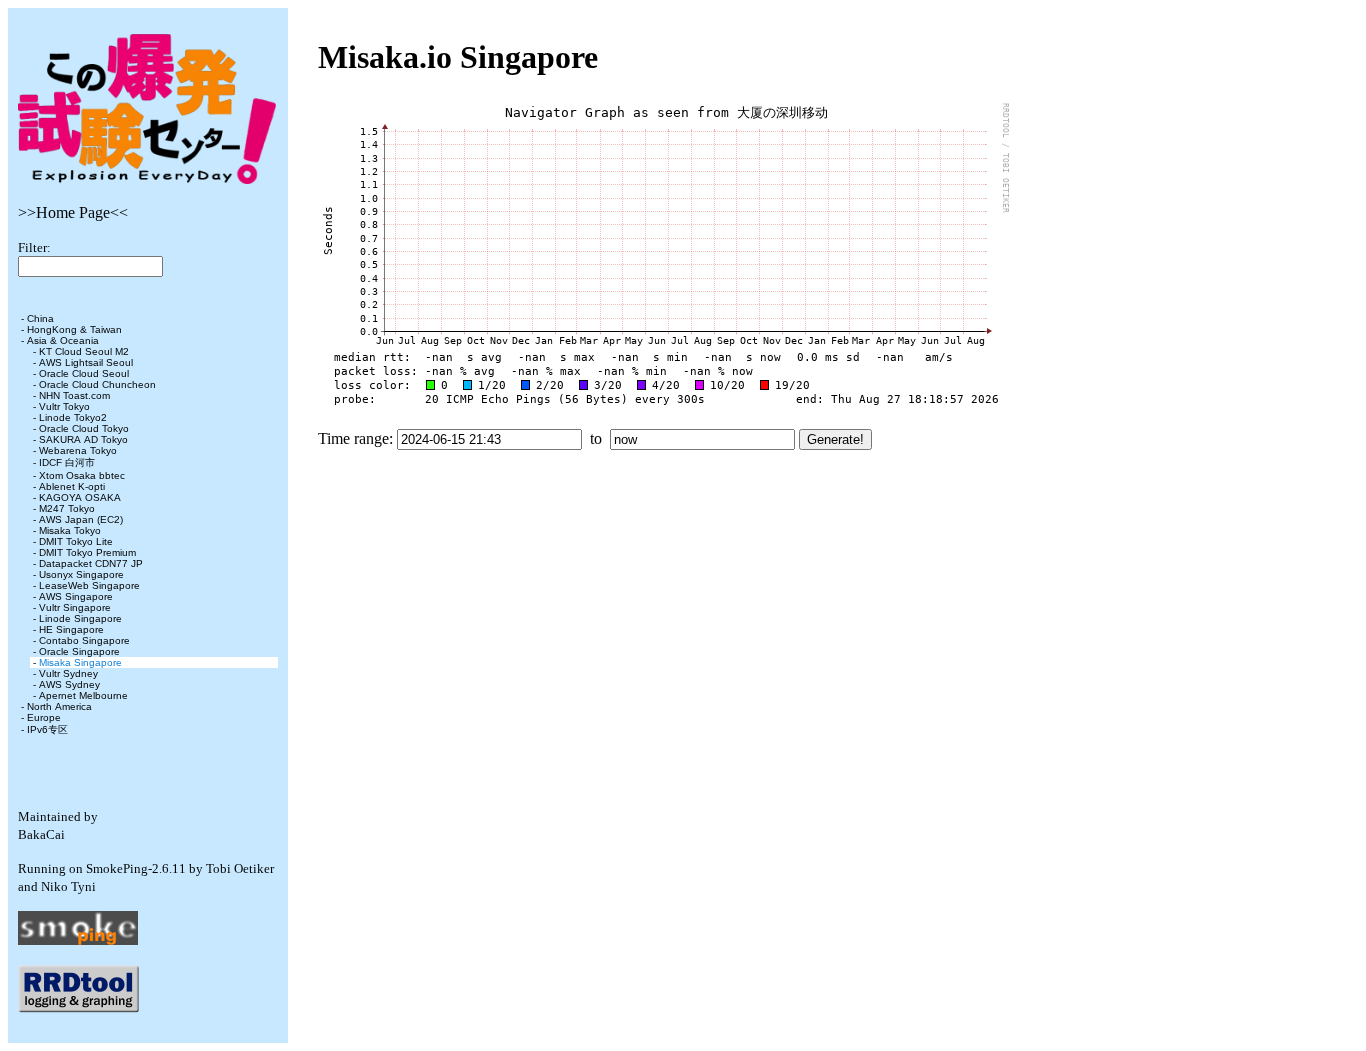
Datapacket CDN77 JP (91, 563)
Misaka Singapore (80, 662)
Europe (44, 717)
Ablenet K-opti (72, 486)
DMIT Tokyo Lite (76, 541)
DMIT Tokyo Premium (87, 552)
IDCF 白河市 (67, 462)
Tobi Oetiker (240, 868)
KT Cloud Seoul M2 (84, 351)
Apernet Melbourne (83, 695)
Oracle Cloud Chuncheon (97, 384)
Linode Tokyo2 (73, 417)
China (40, 318)
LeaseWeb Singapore (89, 585)
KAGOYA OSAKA (80, 497)
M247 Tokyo (67, 508)
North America (59, 706)
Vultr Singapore (75, 607)
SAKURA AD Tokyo (83, 439)
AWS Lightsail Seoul (86, 362)
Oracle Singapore (79, 651)
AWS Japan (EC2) (81, 519)
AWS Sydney (69, 684)
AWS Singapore (76, 596)
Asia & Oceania (63, 340)
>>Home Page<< (73, 212)
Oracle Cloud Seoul (84, 373)
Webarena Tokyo (78, 450)
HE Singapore (71, 629)
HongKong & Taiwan (74, 329)
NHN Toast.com (74, 395)
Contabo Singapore (84, 640)
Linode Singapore (80, 618)
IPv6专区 (47, 729)
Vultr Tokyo (64, 406)
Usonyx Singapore (81, 574)
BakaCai (41, 834)
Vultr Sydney (68, 673)
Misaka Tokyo (70, 530)
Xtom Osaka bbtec (82, 475)
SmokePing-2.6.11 (136, 868)
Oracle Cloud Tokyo (84, 428)
